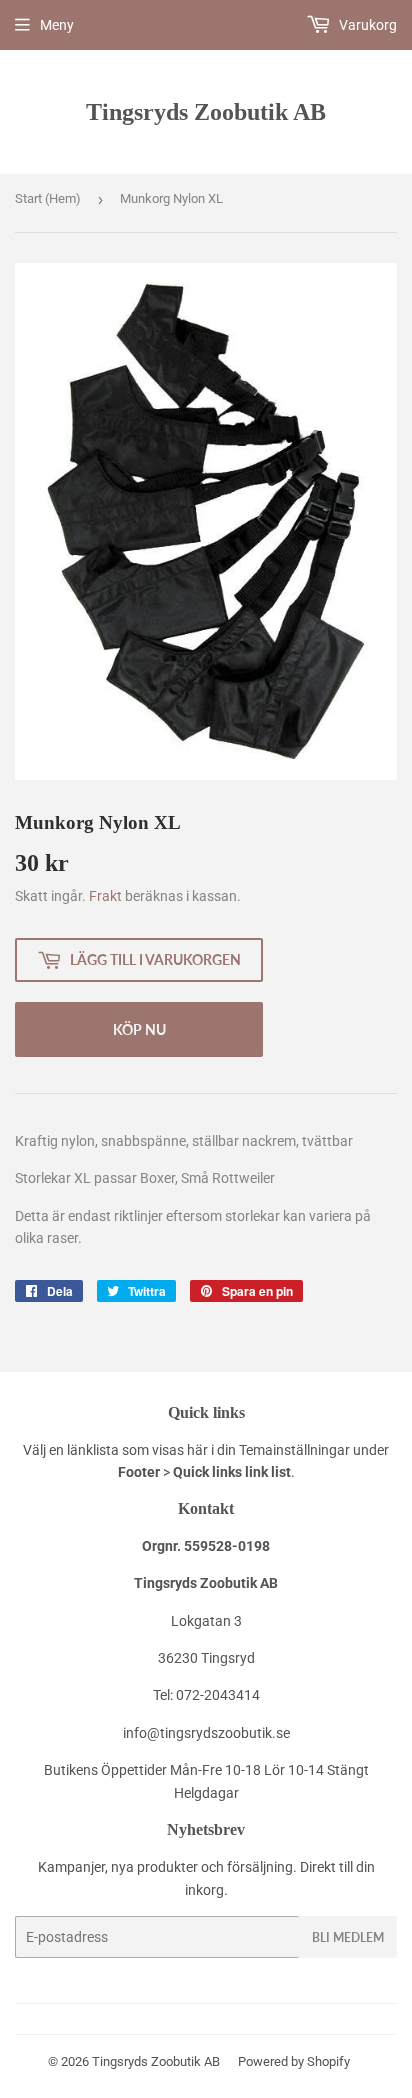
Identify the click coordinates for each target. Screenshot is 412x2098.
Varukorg (366, 25)
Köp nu (139, 1029)
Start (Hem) (48, 198)
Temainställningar (294, 1450)
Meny (57, 25)
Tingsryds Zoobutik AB (206, 111)
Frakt (105, 896)
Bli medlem (348, 1937)
